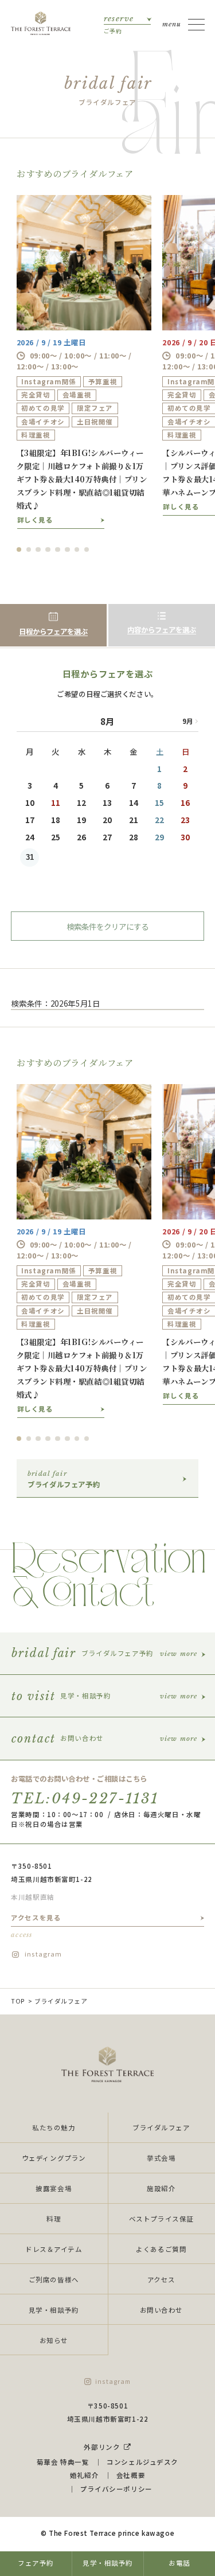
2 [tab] (29, 550)
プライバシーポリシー (116, 2489)
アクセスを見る (36, 1926)
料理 (54, 2219)
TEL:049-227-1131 (85, 1798)
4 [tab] (48, 550)
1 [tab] (19, 550)
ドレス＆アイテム (54, 2249)
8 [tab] (87, 550)
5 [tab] (58, 550)
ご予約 (119, 24)
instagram (43, 1954)
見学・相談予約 (54, 2310)
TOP (18, 2001)
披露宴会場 (54, 2188)
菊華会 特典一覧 (63, 2462)
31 (30, 857)
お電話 (179, 2563)
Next (187, 720)
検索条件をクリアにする (107, 926)
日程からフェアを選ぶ (53, 632)
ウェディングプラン (54, 2158)
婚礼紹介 (84, 2475)
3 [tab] (38, 550)
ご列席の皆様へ (54, 2279)
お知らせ (54, 2340)
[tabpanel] (84, 362)
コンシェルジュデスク (142, 2462)
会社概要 (131, 2475)
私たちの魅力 (54, 2127)
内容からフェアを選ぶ (162, 630)
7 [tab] (77, 550)
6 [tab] (67, 550)
